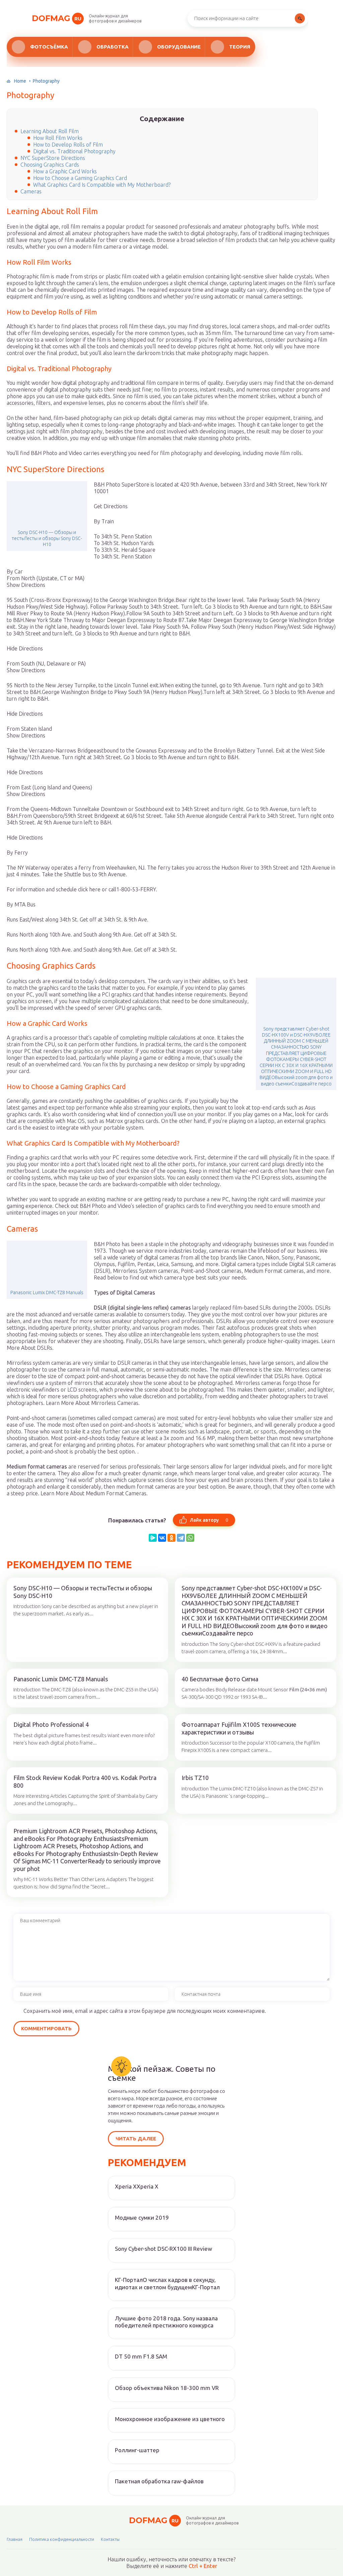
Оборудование (179, 47)
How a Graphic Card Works (65, 171)
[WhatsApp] (190, 1538)
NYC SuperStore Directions (53, 158)
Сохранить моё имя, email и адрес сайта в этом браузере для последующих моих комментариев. (145, 2011)
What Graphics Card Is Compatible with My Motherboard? (102, 185)
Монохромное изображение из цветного (170, 2419)
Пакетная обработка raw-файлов (159, 2481)
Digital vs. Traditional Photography (74, 151)
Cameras (31, 191)
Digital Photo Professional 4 (51, 1724)
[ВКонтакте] (162, 1538)
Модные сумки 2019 (142, 2217)
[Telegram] (181, 1538)
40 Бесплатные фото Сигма (220, 1679)
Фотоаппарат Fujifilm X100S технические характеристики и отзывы (239, 1728)
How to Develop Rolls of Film (68, 145)
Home (20, 81)
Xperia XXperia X (137, 2186)
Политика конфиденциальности (62, 2539)
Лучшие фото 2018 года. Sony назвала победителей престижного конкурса (166, 2322)
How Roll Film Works (58, 138)
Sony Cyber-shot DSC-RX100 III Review (163, 2249)
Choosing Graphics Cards (50, 165)
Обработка (113, 47)
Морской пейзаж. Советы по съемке (162, 2073)
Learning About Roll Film (50, 131)
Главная (15, 2539)
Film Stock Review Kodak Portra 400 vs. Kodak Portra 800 (85, 1782)
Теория (240, 47)
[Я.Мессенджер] (153, 1538)
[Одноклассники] (171, 1538)
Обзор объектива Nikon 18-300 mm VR (167, 2388)
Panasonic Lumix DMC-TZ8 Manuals (47, 1293)
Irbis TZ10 (195, 1778)
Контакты (110, 2539)
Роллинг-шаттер (137, 2450)
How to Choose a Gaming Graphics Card (80, 178)
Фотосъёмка (49, 47)
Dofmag (57, 18)
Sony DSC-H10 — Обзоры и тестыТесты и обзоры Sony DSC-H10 (47, 538)
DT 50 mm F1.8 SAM (141, 2356)
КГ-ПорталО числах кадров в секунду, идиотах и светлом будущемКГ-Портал (167, 2283)
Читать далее (136, 2139)
